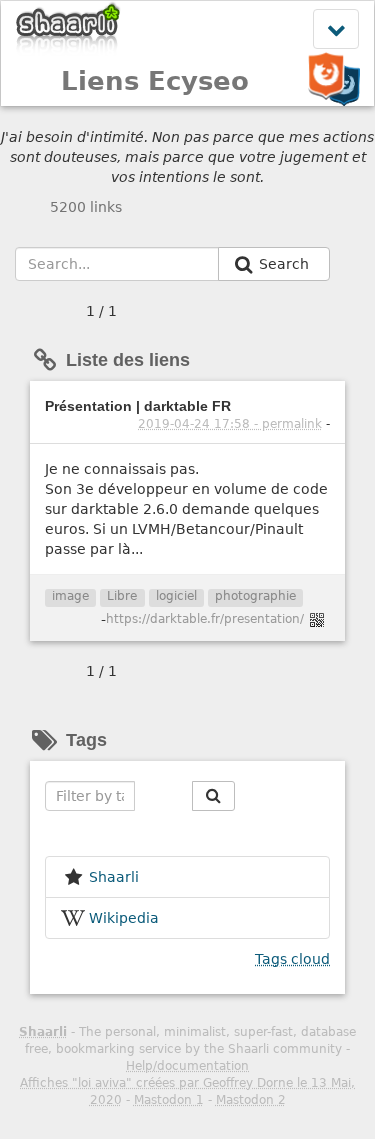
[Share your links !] (68, 28)
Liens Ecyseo (155, 81)
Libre (122, 596)
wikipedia (124, 918)
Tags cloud (292, 959)
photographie (255, 596)
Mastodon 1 (169, 1100)
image (70, 596)
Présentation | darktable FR (138, 406)
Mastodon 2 (251, 1100)
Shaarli (43, 1032)
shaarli (114, 877)
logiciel (176, 596)
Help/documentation (187, 1066)
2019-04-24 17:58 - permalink (230, 424)
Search (286, 264)
